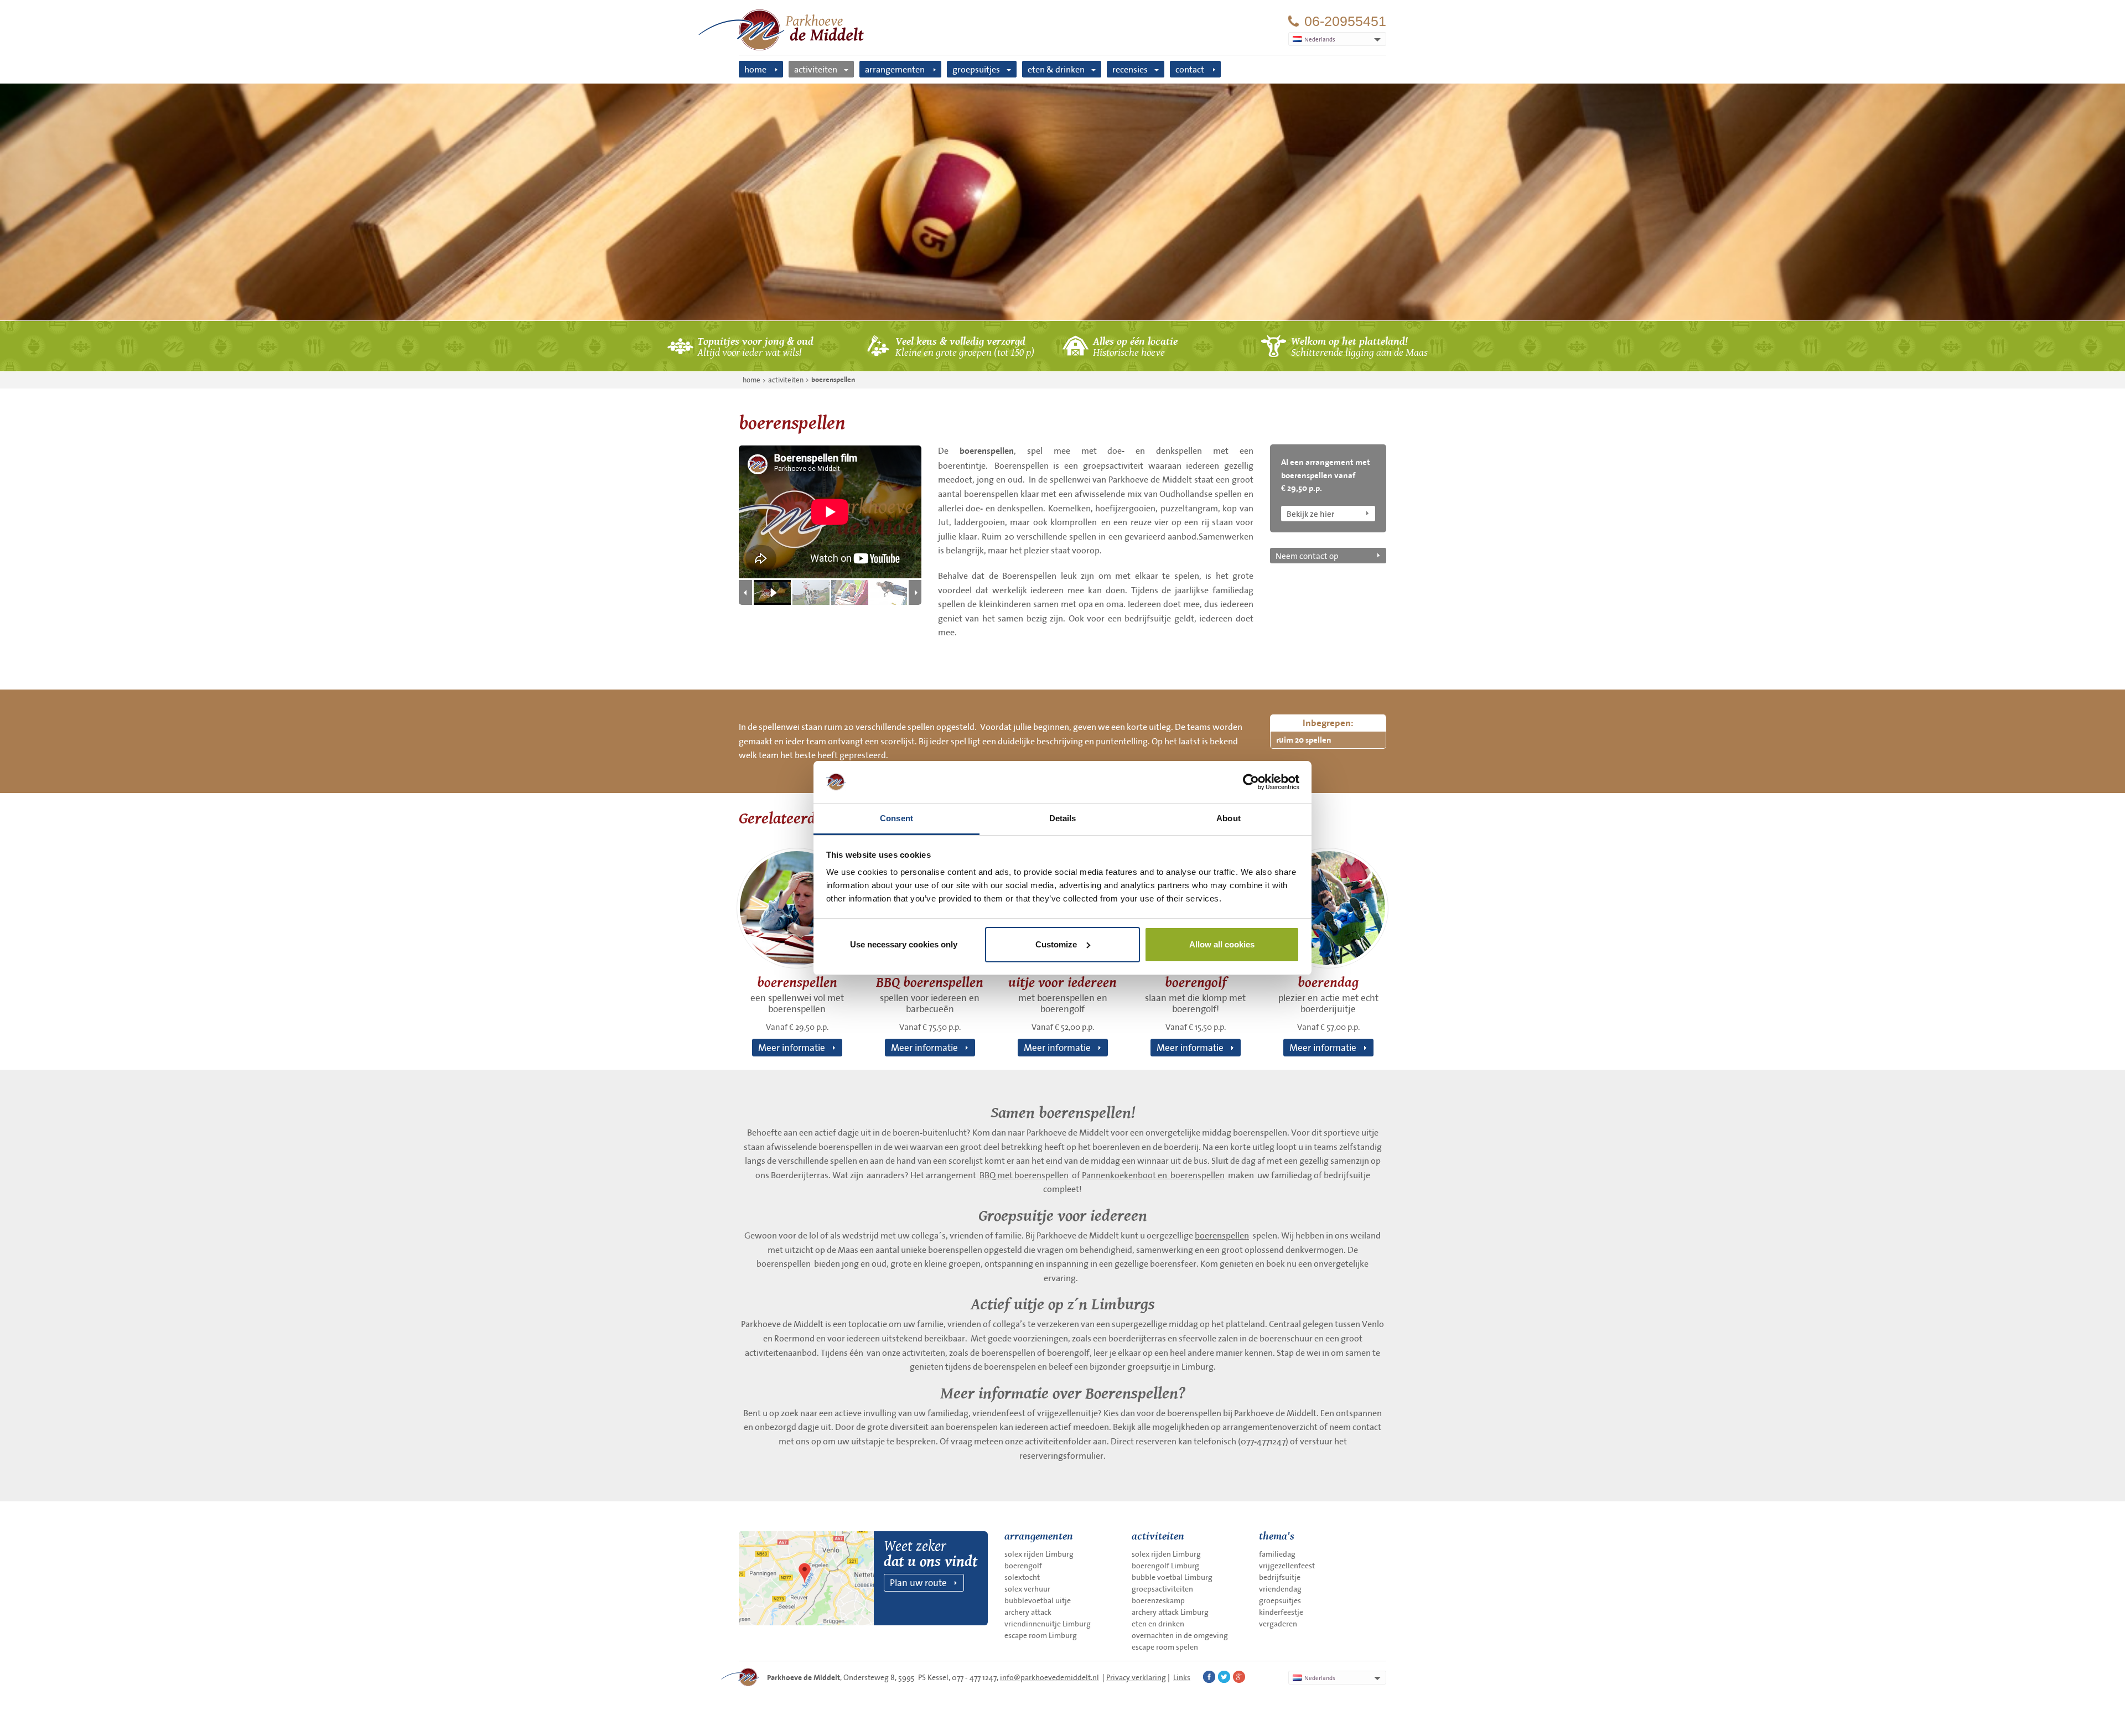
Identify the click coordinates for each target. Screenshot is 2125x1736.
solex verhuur (1027, 1589)
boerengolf (1023, 1566)
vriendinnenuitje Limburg (1048, 1624)
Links (1182, 1677)
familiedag (1277, 1554)
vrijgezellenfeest (1287, 1566)
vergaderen (1278, 1624)
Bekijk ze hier (1310, 514)
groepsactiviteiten (1162, 1589)
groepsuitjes (976, 69)
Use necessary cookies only (904, 944)
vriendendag (1280, 1589)
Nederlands (1320, 1678)
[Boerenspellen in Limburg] (1062, 202)
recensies (1130, 69)
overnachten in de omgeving (1180, 1635)
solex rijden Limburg (1039, 1554)
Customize (1056, 944)
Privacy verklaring (1136, 1677)
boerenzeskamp (1158, 1600)
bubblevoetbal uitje (1038, 1600)
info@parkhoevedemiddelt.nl (1049, 1677)
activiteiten (816, 69)
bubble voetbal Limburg (1172, 1577)
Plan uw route (918, 1582)
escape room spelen (1165, 1647)
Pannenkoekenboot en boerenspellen (1153, 1175)
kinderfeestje (1281, 1612)
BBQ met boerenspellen (1024, 1175)
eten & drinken (1056, 69)
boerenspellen (833, 380)
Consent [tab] (896, 818)
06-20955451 (1345, 21)
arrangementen (895, 69)
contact (1190, 69)
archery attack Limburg (1170, 1612)
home (755, 69)
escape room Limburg (1041, 1635)
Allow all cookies (1222, 944)
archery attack (1028, 1612)
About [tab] (1229, 818)
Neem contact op (1307, 556)
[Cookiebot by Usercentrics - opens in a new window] (1251, 782)
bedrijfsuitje (1280, 1577)
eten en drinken (1158, 1624)
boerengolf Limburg (1165, 1566)
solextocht (1022, 1577)
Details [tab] (1063, 818)
